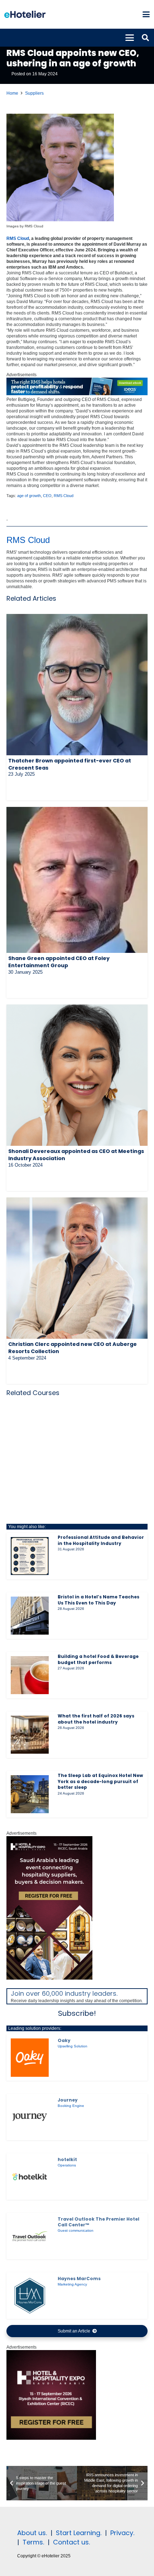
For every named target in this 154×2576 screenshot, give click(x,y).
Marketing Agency (72, 2284)
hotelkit (67, 2159)
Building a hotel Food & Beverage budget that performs (98, 1659)
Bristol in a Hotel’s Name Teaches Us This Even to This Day (98, 1600)
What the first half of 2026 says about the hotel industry (96, 1719)
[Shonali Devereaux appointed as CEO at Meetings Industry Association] (77, 1075)
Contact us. (71, 2542)
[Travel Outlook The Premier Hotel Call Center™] (30, 2236)
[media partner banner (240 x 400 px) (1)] (49, 1978)
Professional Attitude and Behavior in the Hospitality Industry (101, 1540)
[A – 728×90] (77, 394)
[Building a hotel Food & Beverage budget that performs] (30, 1675)
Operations (67, 2165)
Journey (68, 2100)
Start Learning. (78, 2533)
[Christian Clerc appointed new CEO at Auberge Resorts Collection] (77, 1268)
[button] (146, 14)
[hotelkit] (30, 2176)
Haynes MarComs (79, 2279)
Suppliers (34, 93)
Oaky (64, 2040)
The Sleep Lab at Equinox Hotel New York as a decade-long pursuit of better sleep (100, 1781)
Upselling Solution (73, 2046)
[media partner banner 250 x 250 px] (51, 2438)
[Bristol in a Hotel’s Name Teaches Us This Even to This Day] (30, 1616)
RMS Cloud (18, 238)
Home (12, 93)
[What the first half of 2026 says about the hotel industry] (30, 1735)
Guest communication (76, 2230)
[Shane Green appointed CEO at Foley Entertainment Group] (77, 880)
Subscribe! (77, 2013)
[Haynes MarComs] (30, 2296)
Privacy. (122, 2533)
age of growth (29, 496)
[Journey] (30, 2117)
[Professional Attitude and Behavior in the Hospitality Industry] (30, 1556)
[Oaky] (30, 2057)
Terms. (33, 2542)
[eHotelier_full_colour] (25, 14)
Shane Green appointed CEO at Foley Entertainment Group (59, 962)
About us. (32, 2533)
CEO (47, 496)
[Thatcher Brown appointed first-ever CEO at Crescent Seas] (77, 685)
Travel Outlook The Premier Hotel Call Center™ (98, 2222)
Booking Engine (71, 2106)
